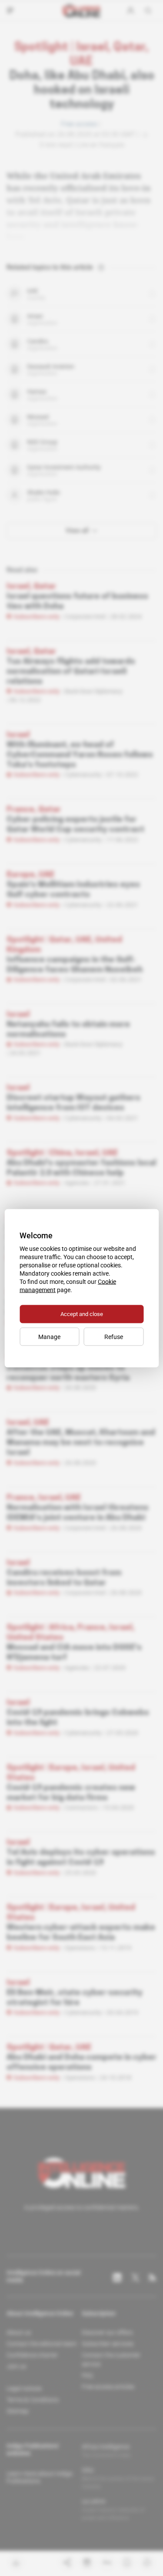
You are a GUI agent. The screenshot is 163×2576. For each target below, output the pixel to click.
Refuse (114, 1336)
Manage (49, 1336)
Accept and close (82, 1314)
